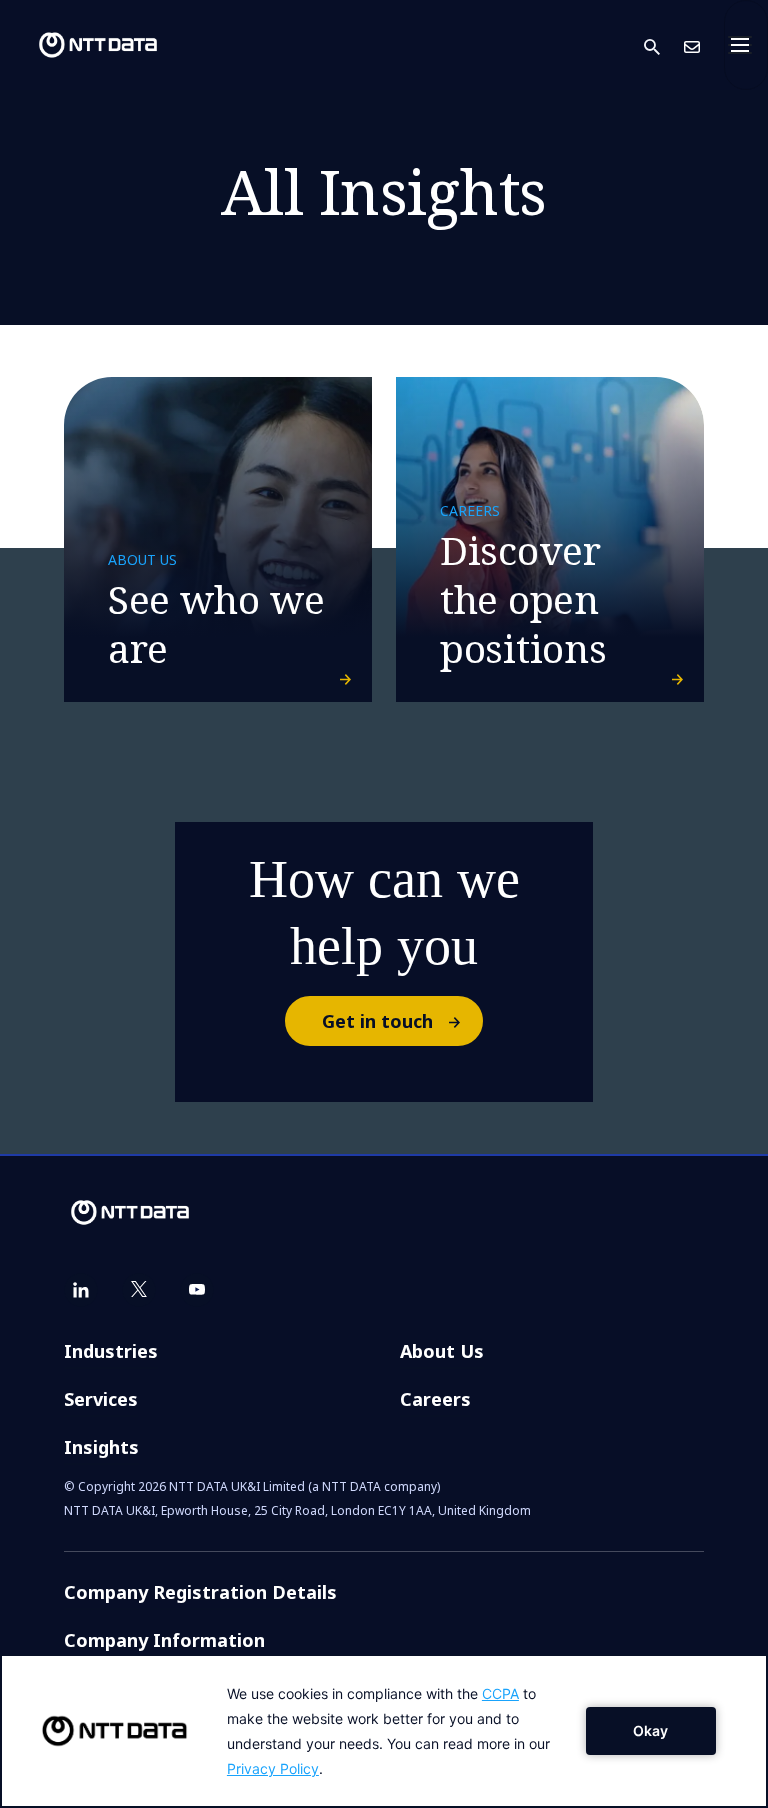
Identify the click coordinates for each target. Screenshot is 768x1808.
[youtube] (197, 1290)
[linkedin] (81, 1290)
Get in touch (377, 1021)
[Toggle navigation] (746, 45)
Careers (435, 1399)
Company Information (164, 1640)
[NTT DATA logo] (82, 45)
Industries (111, 1351)
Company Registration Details (200, 1592)
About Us (442, 1351)
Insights (101, 1447)
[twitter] (139, 1290)
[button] (664, 45)
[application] (384, 1731)
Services (101, 1399)
